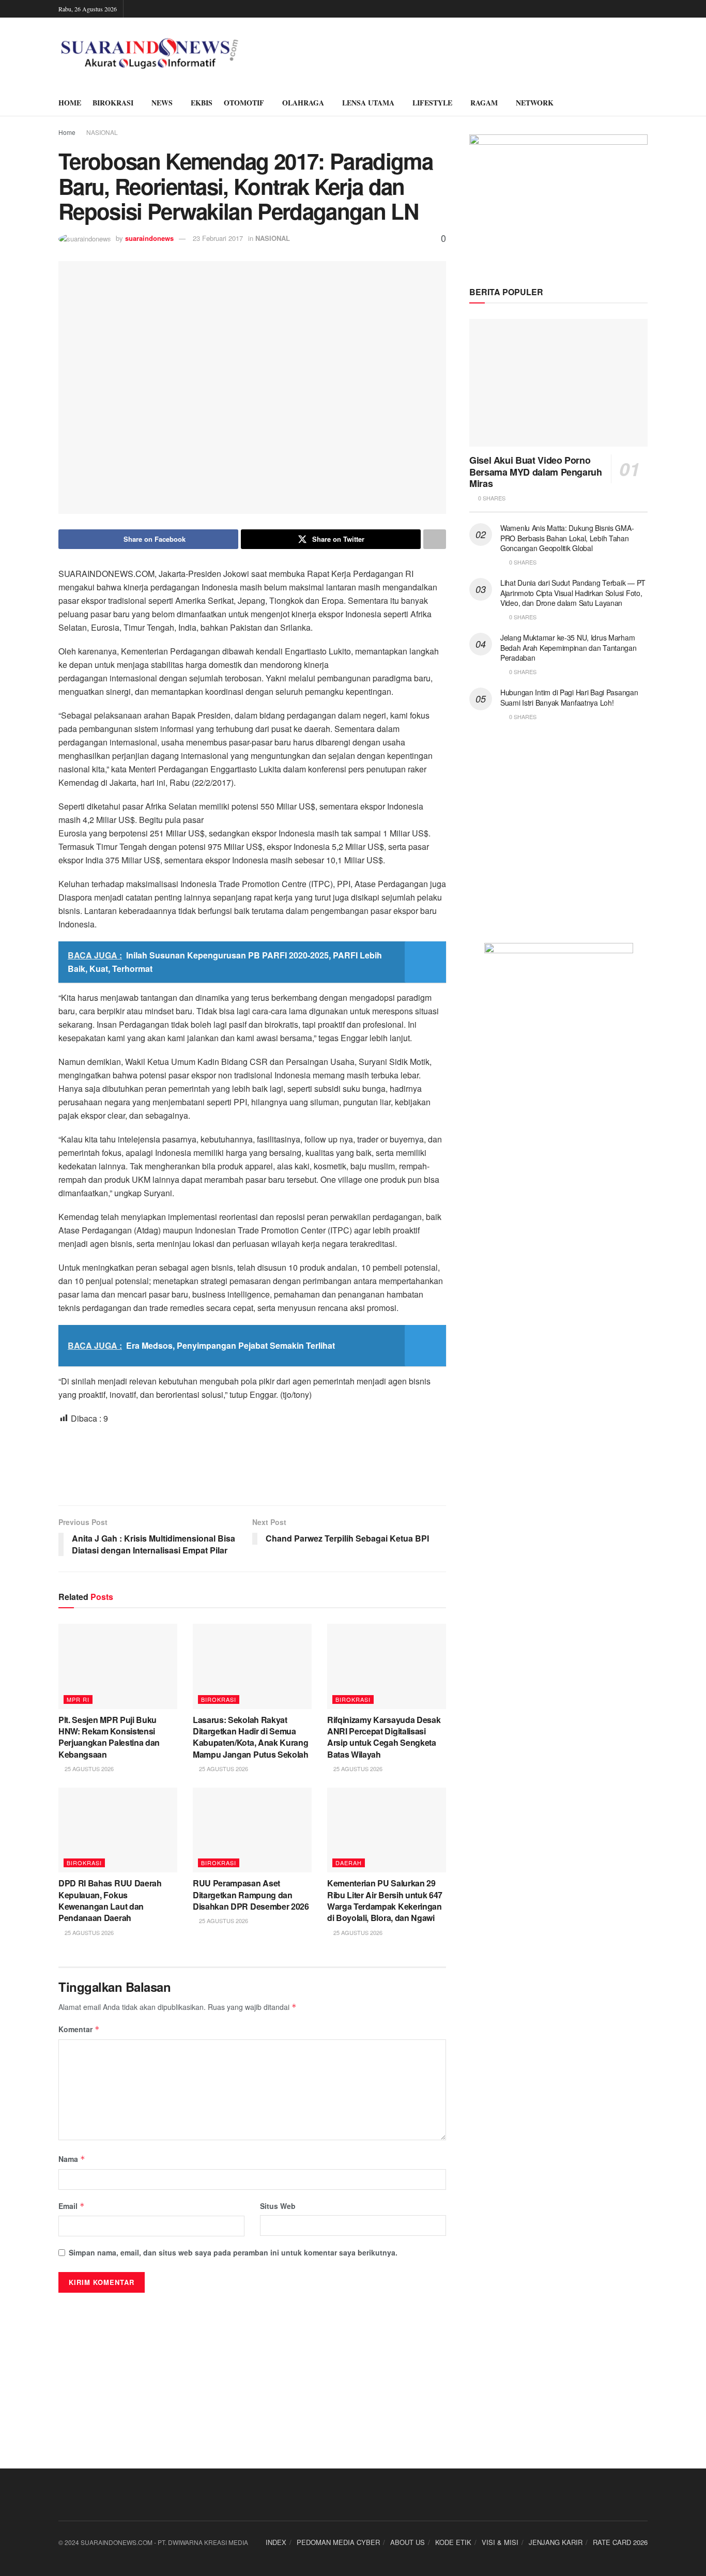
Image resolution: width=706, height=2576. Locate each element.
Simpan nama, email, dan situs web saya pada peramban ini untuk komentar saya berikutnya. (233, 2252)
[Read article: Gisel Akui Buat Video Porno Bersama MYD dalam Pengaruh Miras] (558, 383)
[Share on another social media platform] (435, 539)
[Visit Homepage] (150, 54)
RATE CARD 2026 (620, 2542)
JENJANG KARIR (556, 2542)
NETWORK (535, 103)
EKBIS (202, 103)
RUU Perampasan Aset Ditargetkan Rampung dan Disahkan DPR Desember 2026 (251, 1895)
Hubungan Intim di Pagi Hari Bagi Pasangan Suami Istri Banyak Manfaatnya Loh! (569, 697)
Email (72, 2206)
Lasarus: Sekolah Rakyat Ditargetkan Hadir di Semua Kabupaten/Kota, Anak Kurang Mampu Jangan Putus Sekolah (251, 1737)
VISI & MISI (500, 2542)
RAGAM (484, 103)
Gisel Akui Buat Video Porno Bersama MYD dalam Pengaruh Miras (536, 472)
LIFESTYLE (432, 103)
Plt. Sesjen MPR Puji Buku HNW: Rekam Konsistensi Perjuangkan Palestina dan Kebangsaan (109, 1737)
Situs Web (278, 2206)
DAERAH (349, 1863)
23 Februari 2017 (218, 238)
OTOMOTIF (244, 103)
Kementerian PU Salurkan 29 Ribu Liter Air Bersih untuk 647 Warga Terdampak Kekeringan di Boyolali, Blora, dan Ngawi (385, 1900)
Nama (72, 2159)
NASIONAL (102, 132)
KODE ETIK (453, 2542)
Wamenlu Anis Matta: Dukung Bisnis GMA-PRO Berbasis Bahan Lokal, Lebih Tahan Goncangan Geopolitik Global (567, 538)
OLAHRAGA (303, 103)
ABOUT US (408, 2542)
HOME (70, 103)
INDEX (276, 2542)
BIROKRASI (113, 103)
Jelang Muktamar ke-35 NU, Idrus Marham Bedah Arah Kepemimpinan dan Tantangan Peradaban (569, 647)
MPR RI (78, 1699)
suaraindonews (149, 238)
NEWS (162, 103)
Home (67, 132)
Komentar (79, 2029)
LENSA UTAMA (368, 103)
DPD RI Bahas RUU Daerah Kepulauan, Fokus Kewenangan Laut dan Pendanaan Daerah (110, 1900)
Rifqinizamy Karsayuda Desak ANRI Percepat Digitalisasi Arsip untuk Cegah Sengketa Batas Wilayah (384, 1737)
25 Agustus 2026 (88, 1769)
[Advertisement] (252, 1464)
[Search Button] (644, 103)
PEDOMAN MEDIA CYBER (338, 2542)
